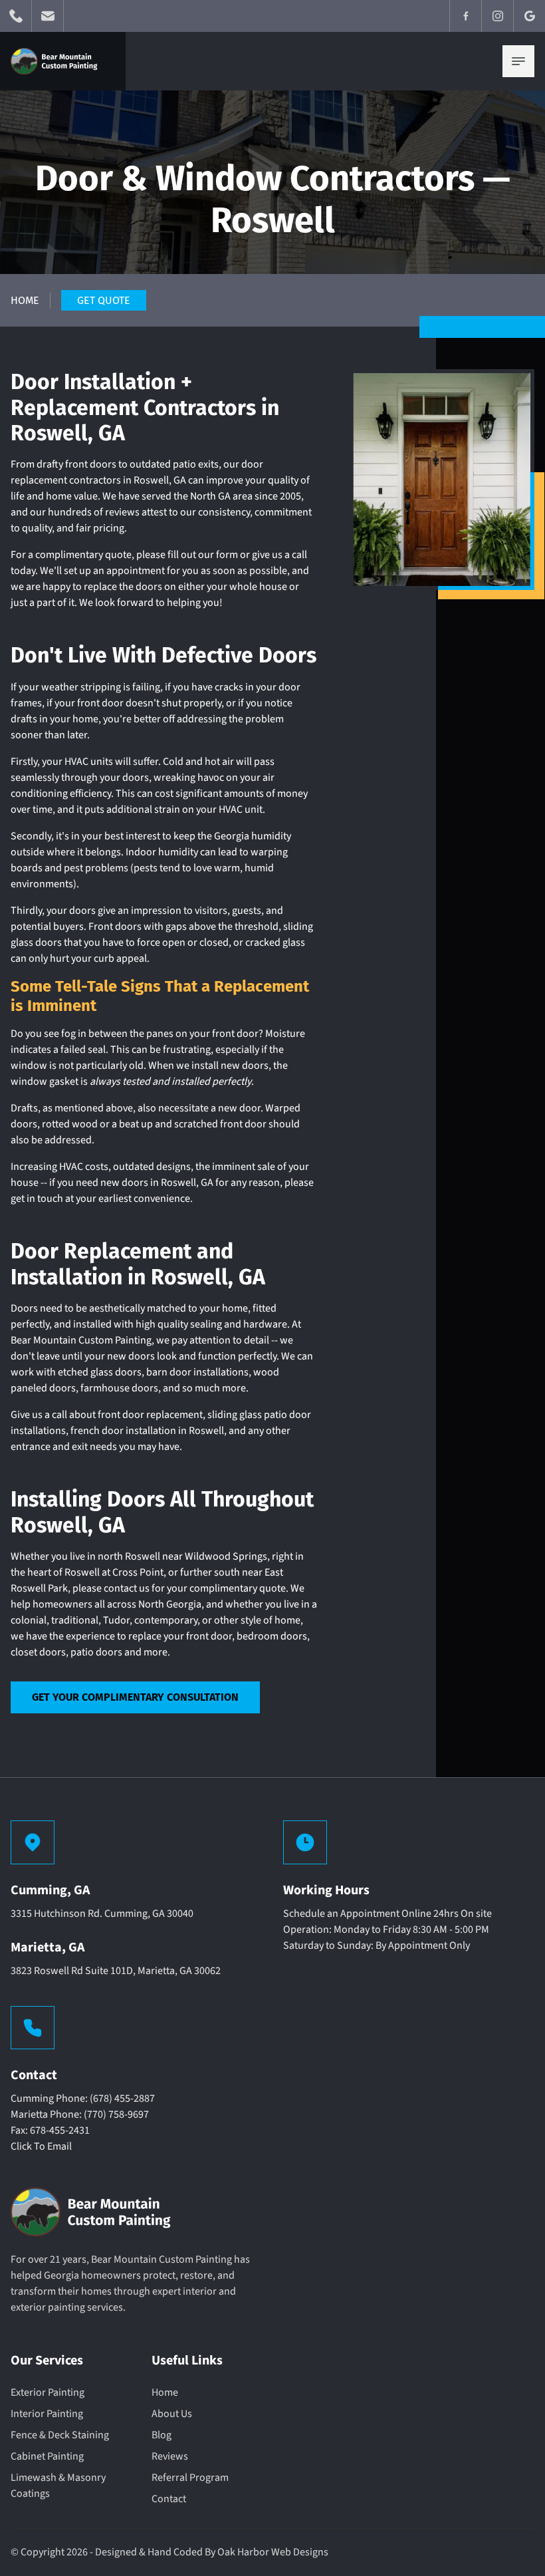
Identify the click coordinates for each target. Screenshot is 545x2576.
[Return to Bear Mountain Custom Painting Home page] (57, 61)
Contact (169, 2499)
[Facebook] (465, 16)
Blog (162, 2435)
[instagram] (497, 16)
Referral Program (190, 2478)
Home (25, 300)
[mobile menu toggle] (518, 61)
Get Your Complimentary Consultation (135, 1697)
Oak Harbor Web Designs (273, 2552)
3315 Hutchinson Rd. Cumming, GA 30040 (102, 1914)
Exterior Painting (48, 2392)
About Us (172, 2414)
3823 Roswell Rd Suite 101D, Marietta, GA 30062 (116, 1971)
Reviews (170, 2456)
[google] (529, 16)
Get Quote (104, 300)
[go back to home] (97, 2215)
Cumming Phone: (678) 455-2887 (83, 2098)
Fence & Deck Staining (60, 2435)
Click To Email (41, 2146)
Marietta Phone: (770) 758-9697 (80, 2114)
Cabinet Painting (47, 2456)
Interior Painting (47, 2414)
